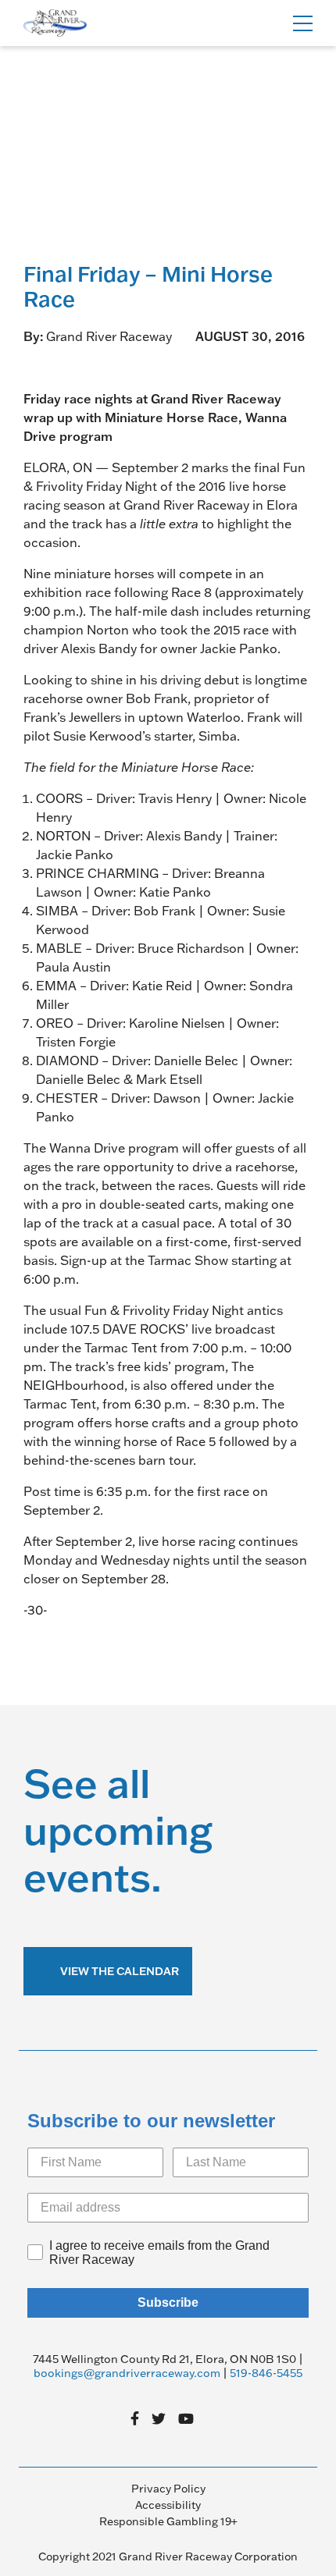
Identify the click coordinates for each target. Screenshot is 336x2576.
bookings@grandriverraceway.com (127, 2373)
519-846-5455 (266, 2373)
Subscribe (168, 2302)
